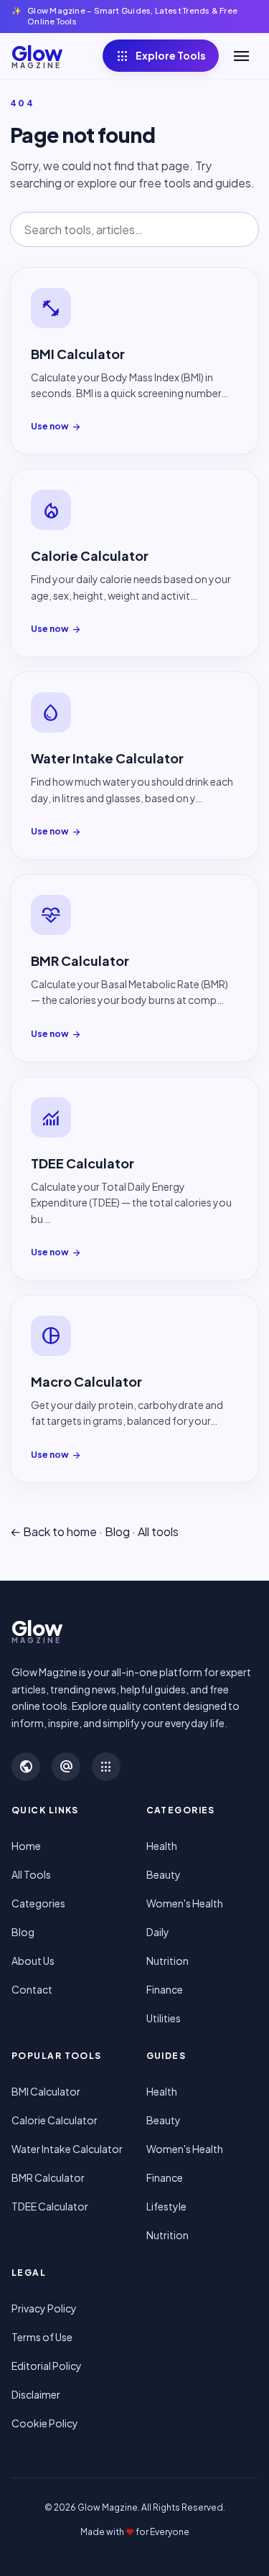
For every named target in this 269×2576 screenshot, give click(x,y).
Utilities (164, 2018)
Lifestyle (166, 2206)
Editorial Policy (47, 2366)
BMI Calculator (46, 2091)
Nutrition (167, 1961)
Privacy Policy (44, 2308)
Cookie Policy (45, 2423)
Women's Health (185, 1903)
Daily (158, 1932)
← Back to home (53, 1531)
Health (162, 1846)
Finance (165, 1989)
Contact (32, 1989)
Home (26, 1846)
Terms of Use (42, 2337)
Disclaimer (36, 2394)
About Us (33, 1961)
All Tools (31, 1874)
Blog (117, 1531)
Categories (38, 1903)
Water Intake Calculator (67, 2149)
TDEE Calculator (50, 2206)
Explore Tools (161, 56)
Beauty (164, 1874)
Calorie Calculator (55, 2120)
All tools (158, 1531)
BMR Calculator (48, 2177)
